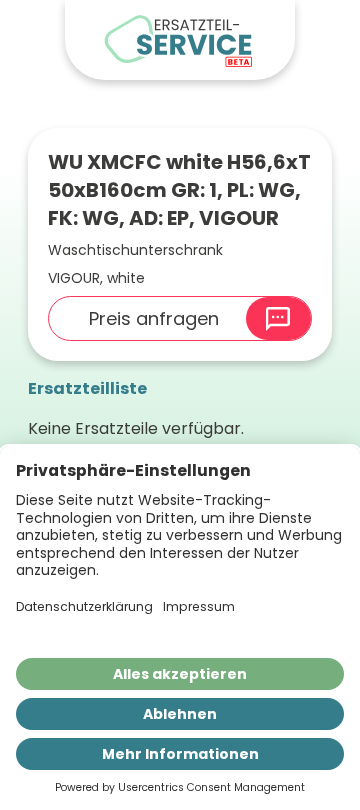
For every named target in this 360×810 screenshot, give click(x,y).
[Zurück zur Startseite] (180, 40)
